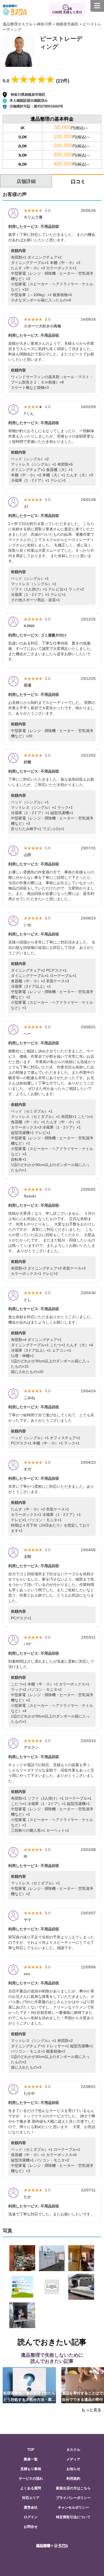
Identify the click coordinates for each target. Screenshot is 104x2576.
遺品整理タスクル (18, 24)
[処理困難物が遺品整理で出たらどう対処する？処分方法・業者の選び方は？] (29, 2385)
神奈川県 (44, 24)
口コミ (78, 182)
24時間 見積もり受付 (67, 12)
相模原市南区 (67, 24)
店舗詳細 (26, 181)
